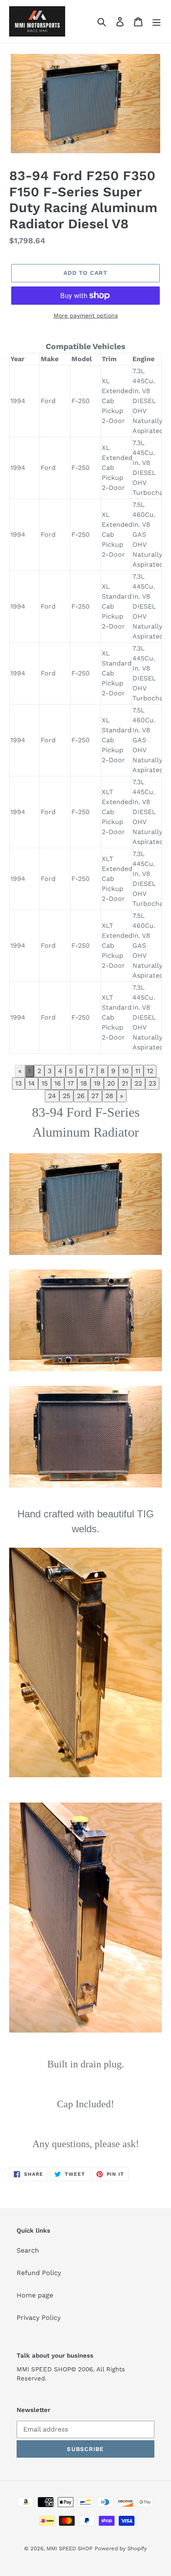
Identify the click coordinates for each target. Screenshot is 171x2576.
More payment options (86, 316)
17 (71, 1083)
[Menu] (156, 21)
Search (28, 2250)
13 (18, 1083)
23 (152, 1083)
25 (66, 1096)
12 (150, 1071)
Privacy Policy (39, 2318)
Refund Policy (39, 2273)
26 (81, 1096)
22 (138, 1083)
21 (125, 1083)
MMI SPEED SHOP (70, 2548)
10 (125, 1071)
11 (138, 1071)
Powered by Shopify (121, 2548)
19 (97, 1083)
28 (109, 1096)
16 (58, 1083)
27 (95, 1096)
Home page (35, 2295)
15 (45, 1083)
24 (52, 1096)
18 (84, 1083)
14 (32, 1083)
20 (111, 1083)
